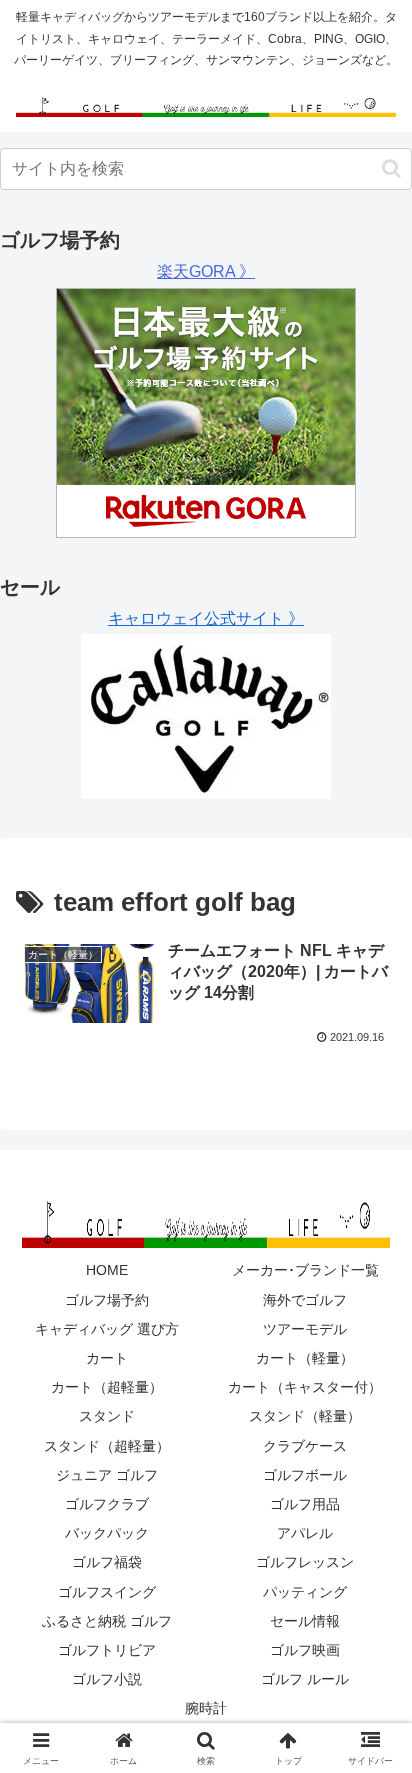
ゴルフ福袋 (107, 1562)
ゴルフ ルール (305, 1679)
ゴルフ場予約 (107, 1300)
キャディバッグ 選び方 (107, 1329)
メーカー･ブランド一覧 (305, 1270)
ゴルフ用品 (305, 1504)
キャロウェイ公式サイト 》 (206, 618)
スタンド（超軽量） (107, 1446)
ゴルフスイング (107, 1592)
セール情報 (305, 1621)
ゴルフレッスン (305, 1562)
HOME (107, 1270)
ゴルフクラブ (107, 1504)
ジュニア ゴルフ (107, 1475)
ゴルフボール (305, 1475)
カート (107, 1358)
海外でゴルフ (305, 1300)
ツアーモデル (305, 1329)
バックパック (107, 1533)
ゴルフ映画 (305, 1650)
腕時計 (206, 1708)
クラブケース (305, 1446)
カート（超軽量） (107, 1387)
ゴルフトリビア (107, 1650)
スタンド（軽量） (305, 1416)
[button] (391, 168)
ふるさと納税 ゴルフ (107, 1621)
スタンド (107, 1416)
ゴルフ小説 (107, 1679)
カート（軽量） (305, 1358)
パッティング (305, 1592)
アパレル (305, 1533)
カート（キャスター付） (305, 1387)
